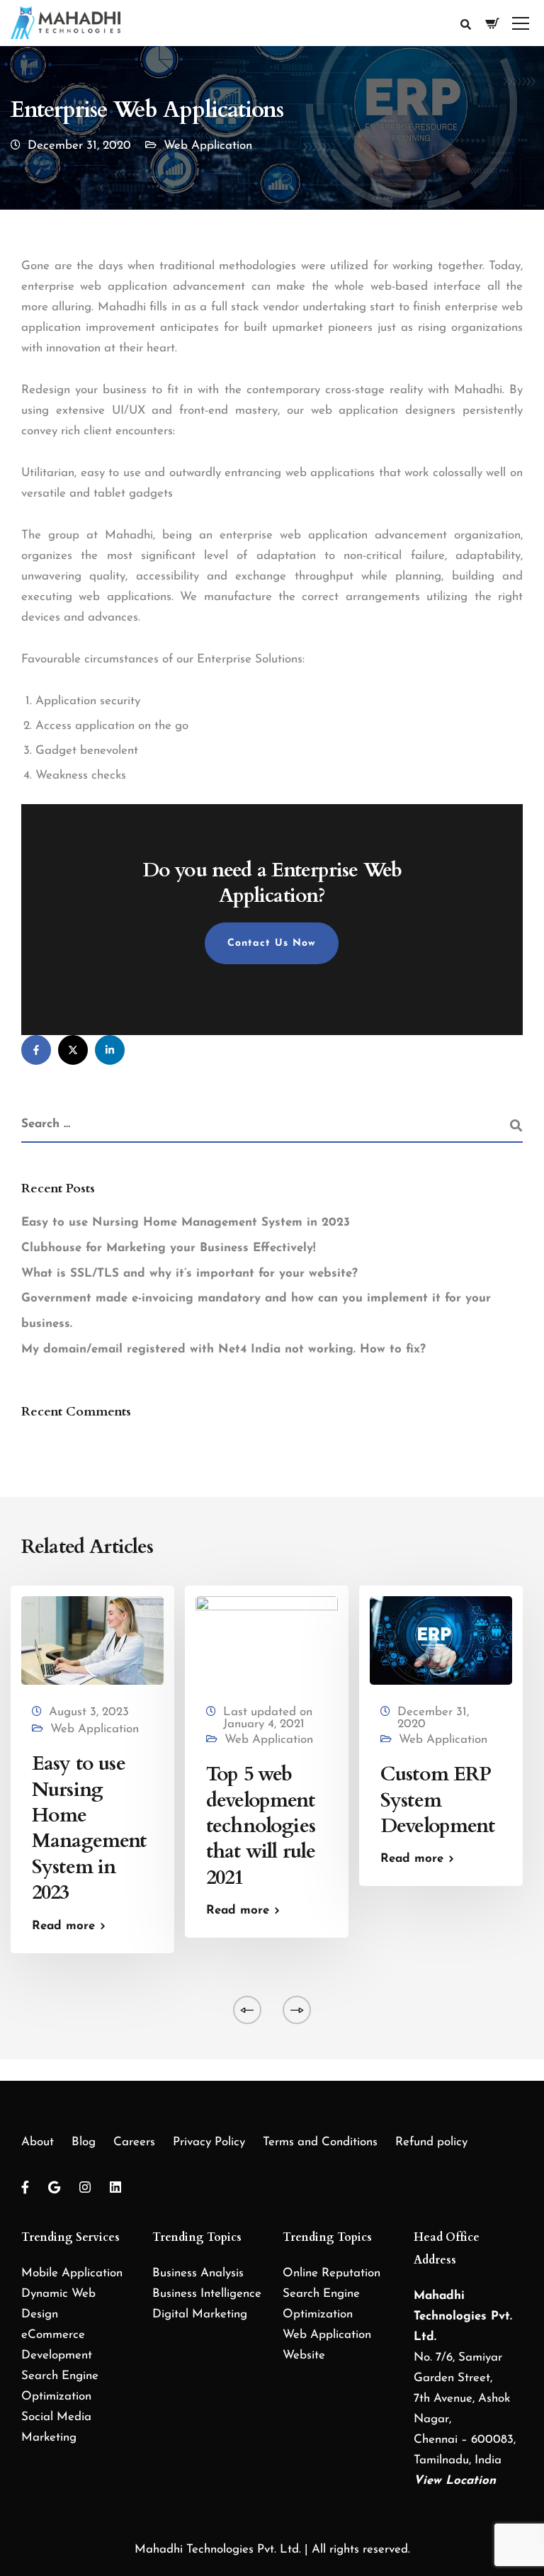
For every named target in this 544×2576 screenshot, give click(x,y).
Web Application (208, 146)
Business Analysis (198, 2273)
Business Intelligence (207, 2294)
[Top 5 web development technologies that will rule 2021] (267, 1640)
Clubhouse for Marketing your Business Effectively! (168, 1248)
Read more (63, 1926)
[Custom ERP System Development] (441, 1640)
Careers (134, 2142)
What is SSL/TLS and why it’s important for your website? (189, 1273)
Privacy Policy (209, 2142)
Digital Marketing (200, 2314)
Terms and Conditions (320, 2142)
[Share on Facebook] (36, 1050)
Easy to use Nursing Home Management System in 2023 (186, 1222)
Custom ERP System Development (437, 1800)
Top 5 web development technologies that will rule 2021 (261, 1826)
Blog (84, 2142)
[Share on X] (73, 1050)
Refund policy (431, 2142)
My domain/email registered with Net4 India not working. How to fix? (223, 1349)
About (38, 2142)
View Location (455, 2481)
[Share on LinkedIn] (110, 1050)
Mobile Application (72, 2273)
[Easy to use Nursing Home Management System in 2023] (92, 1640)
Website (304, 2355)
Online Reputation (331, 2273)
